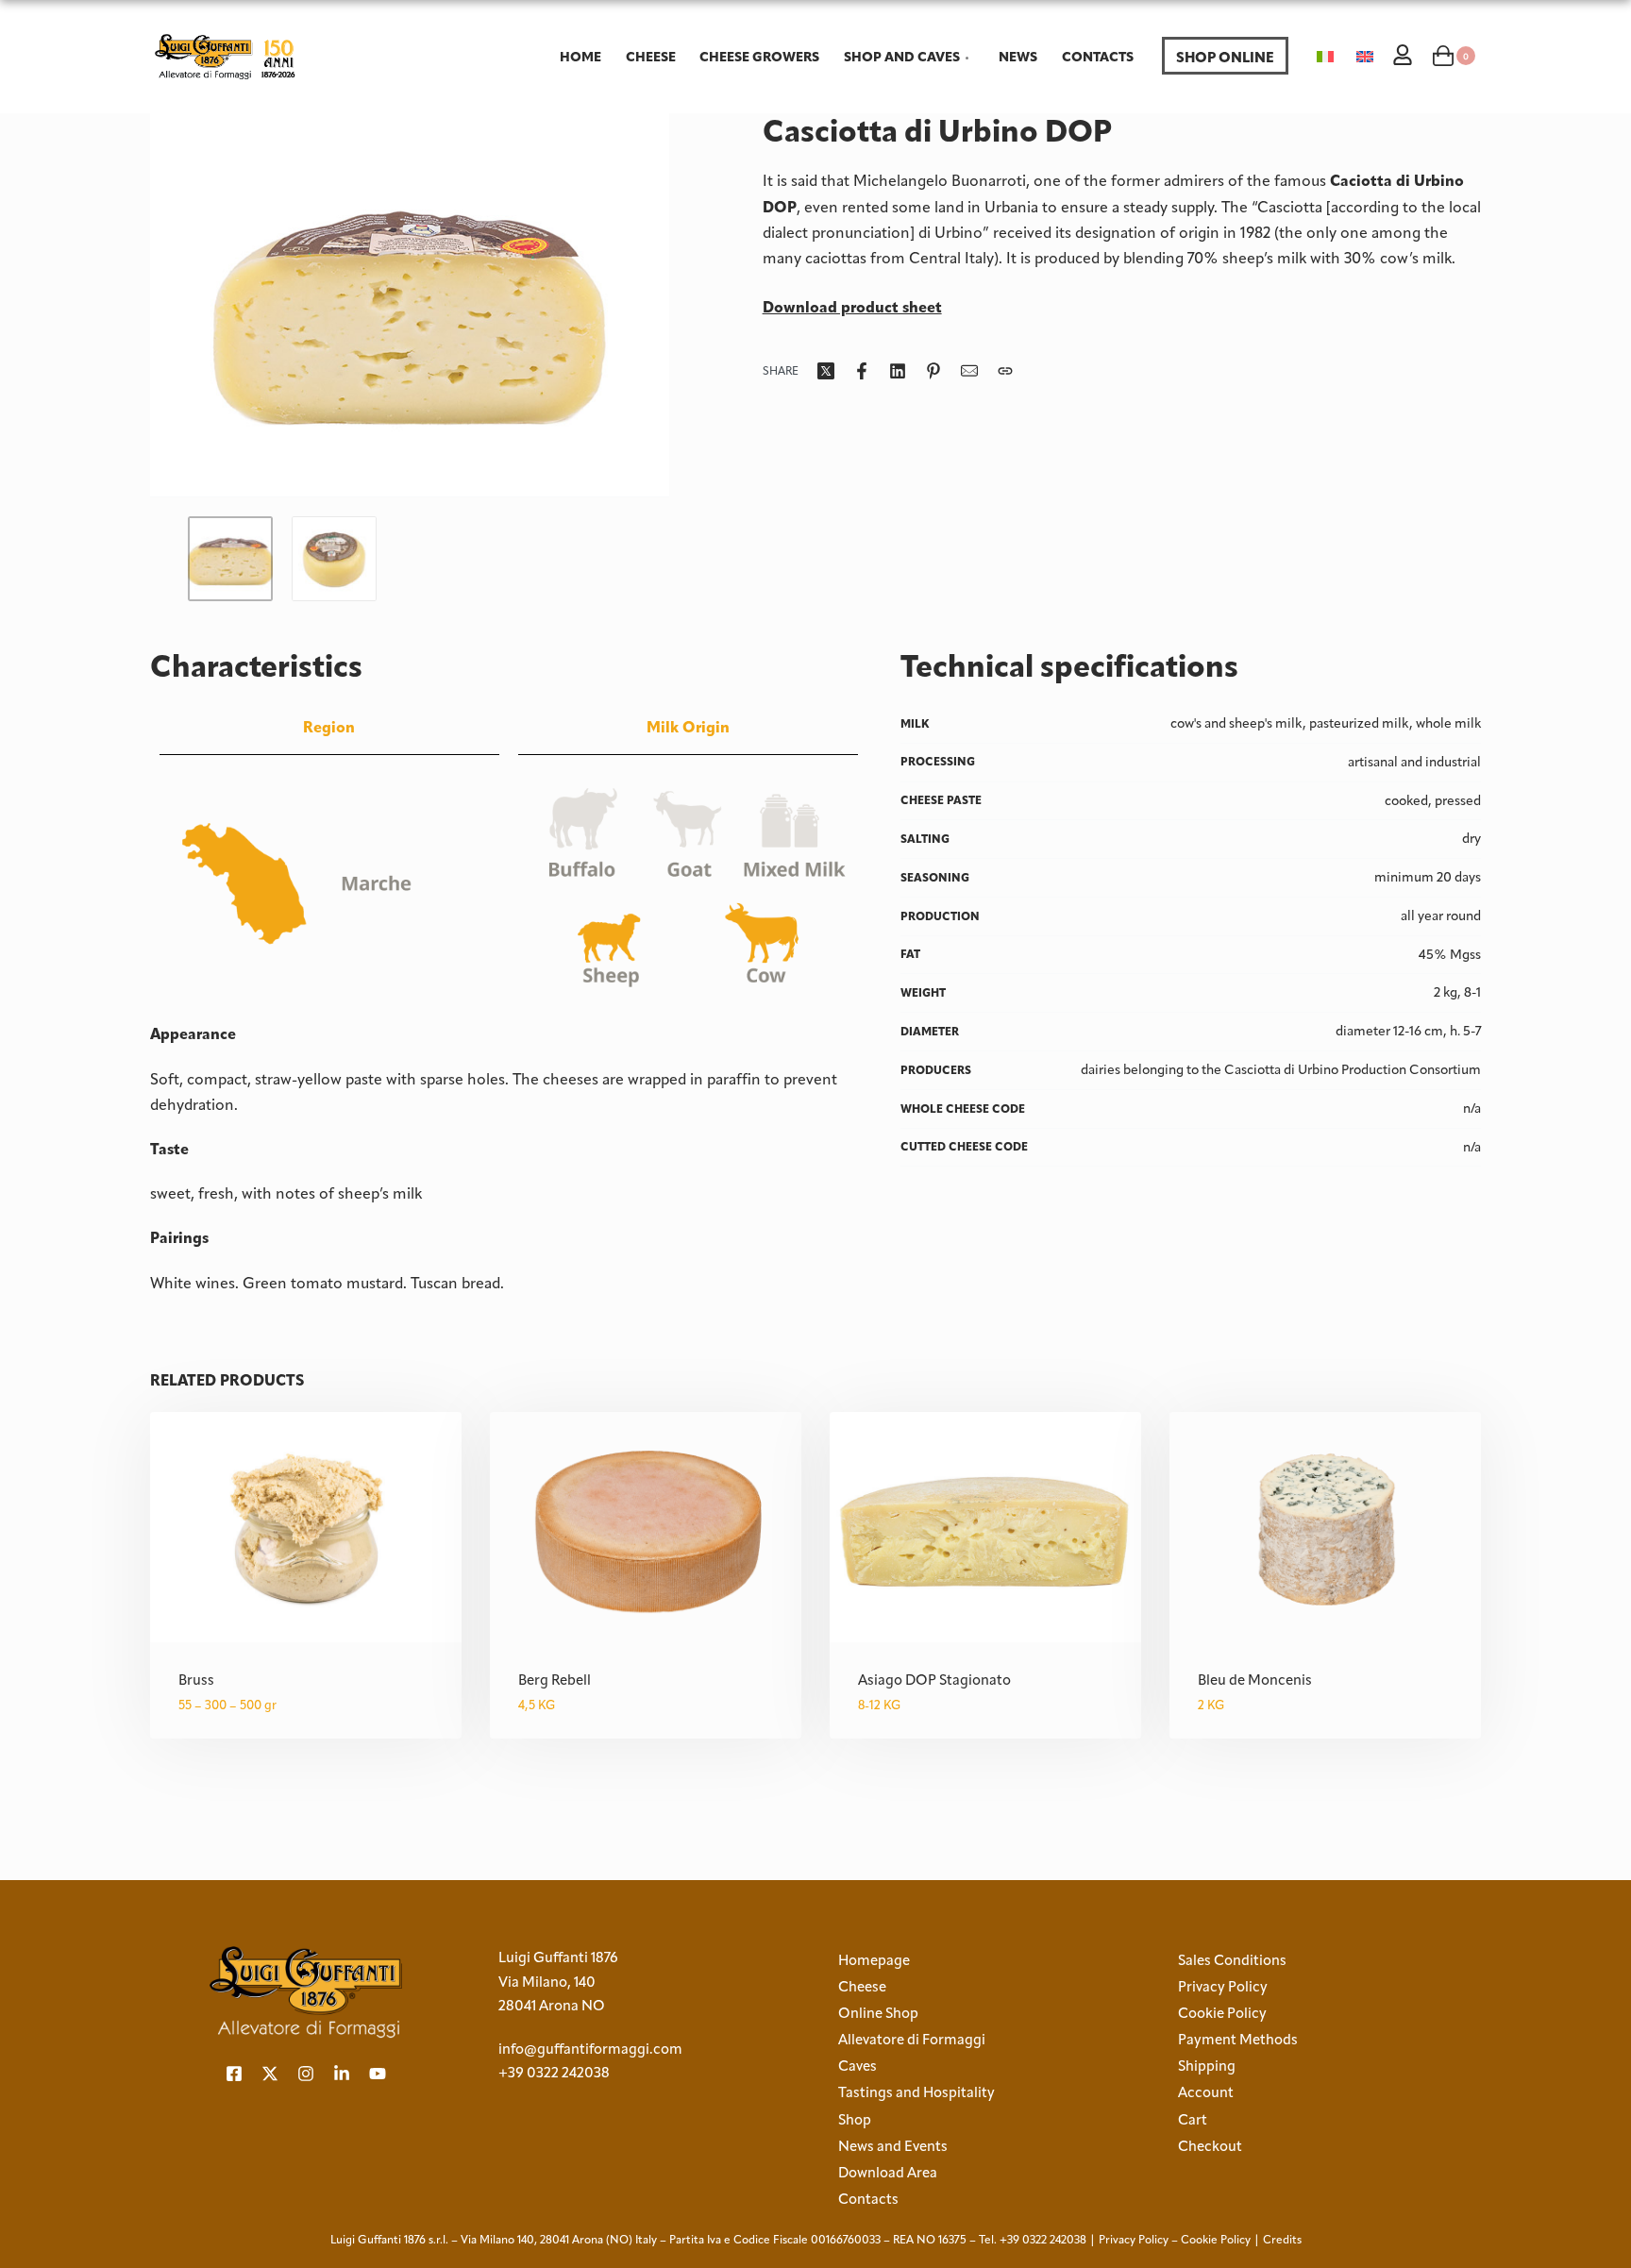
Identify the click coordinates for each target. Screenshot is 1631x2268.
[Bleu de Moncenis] (1325, 1527)
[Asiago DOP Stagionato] (985, 1527)
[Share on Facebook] (862, 371)
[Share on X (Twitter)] (826, 371)
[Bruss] (306, 1527)
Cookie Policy (1216, 2240)
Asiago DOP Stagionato (934, 1680)
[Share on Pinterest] (933, 371)
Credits (1282, 2240)
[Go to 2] (334, 559)
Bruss (196, 1680)
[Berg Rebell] (646, 1527)
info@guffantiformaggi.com (590, 2049)
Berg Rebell (555, 1680)
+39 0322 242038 (554, 2073)
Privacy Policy (1134, 2240)
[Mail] (969, 371)
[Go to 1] (230, 559)
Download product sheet (852, 307)
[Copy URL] (1005, 371)
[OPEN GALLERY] (410, 305)
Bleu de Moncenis (1255, 1680)
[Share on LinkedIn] (898, 371)
